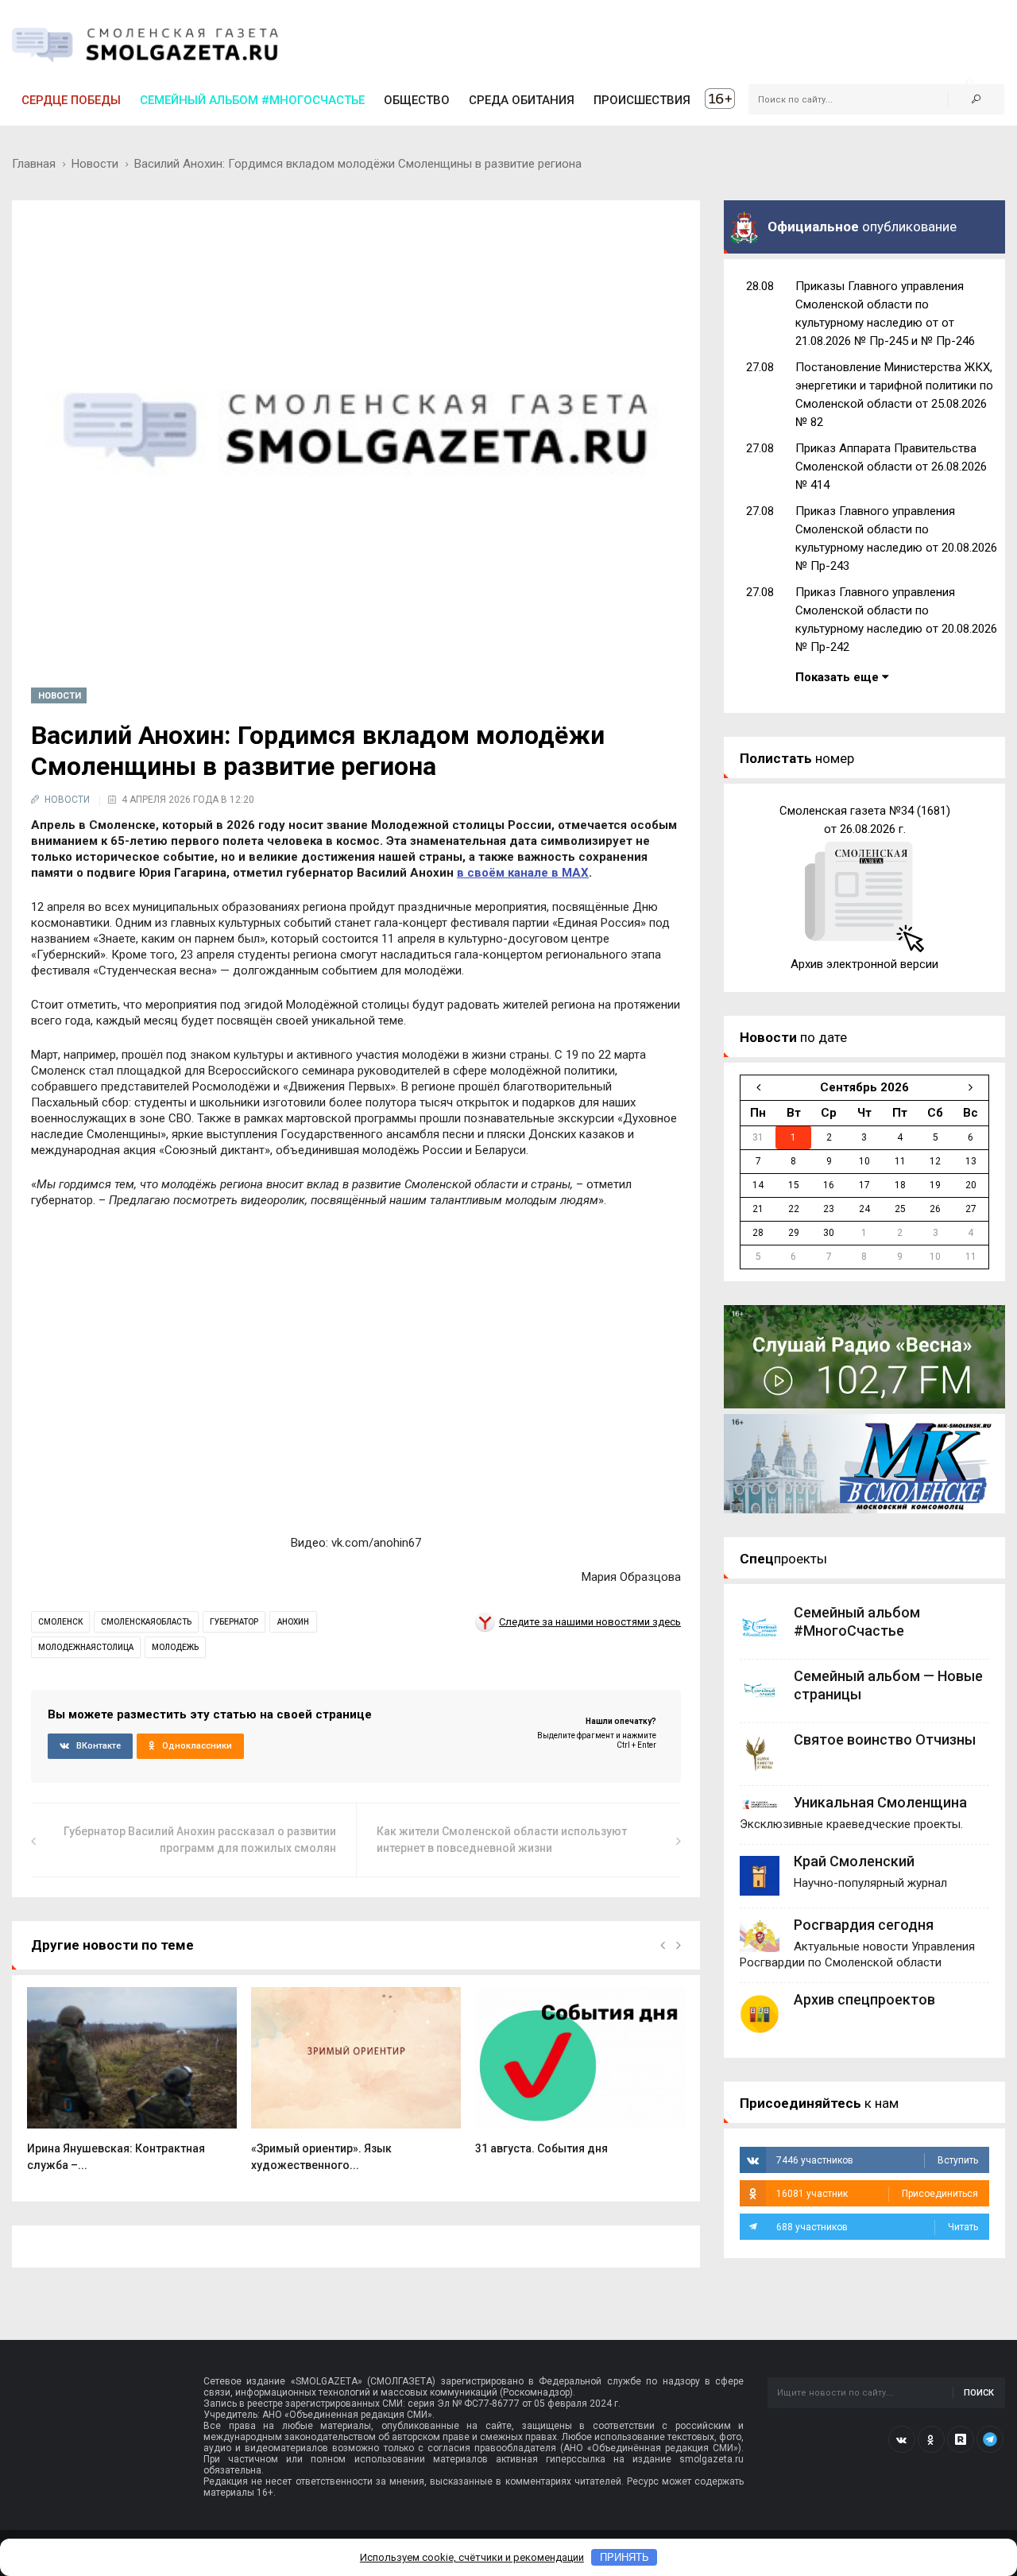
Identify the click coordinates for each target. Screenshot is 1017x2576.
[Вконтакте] (902, 2439)
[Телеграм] (990, 2439)
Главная (34, 164)
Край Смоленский (854, 1861)
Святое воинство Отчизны (885, 1739)
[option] (132, 2088)
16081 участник (877, 2194)
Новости (95, 164)
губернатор (234, 1622)
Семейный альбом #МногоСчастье (252, 100)
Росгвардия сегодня (864, 1925)
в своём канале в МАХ (523, 873)
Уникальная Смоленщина (880, 1802)
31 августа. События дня (541, 2148)
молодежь (175, 1647)
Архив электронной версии (864, 964)
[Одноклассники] (931, 2439)
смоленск (60, 1622)
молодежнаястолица (86, 1647)
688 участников (877, 2227)
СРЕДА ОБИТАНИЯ (522, 100)
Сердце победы (71, 100)
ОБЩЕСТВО (417, 100)
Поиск (979, 2393)
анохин (293, 1622)
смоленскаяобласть (146, 1622)
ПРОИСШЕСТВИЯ (642, 100)
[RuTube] (961, 2439)
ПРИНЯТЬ (625, 2557)
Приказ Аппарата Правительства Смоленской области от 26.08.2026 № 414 (891, 467)
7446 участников (877, 2160)
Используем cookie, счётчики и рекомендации (472, 2557)
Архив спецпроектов (864, 1999)
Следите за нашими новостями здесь (590, 1622)
